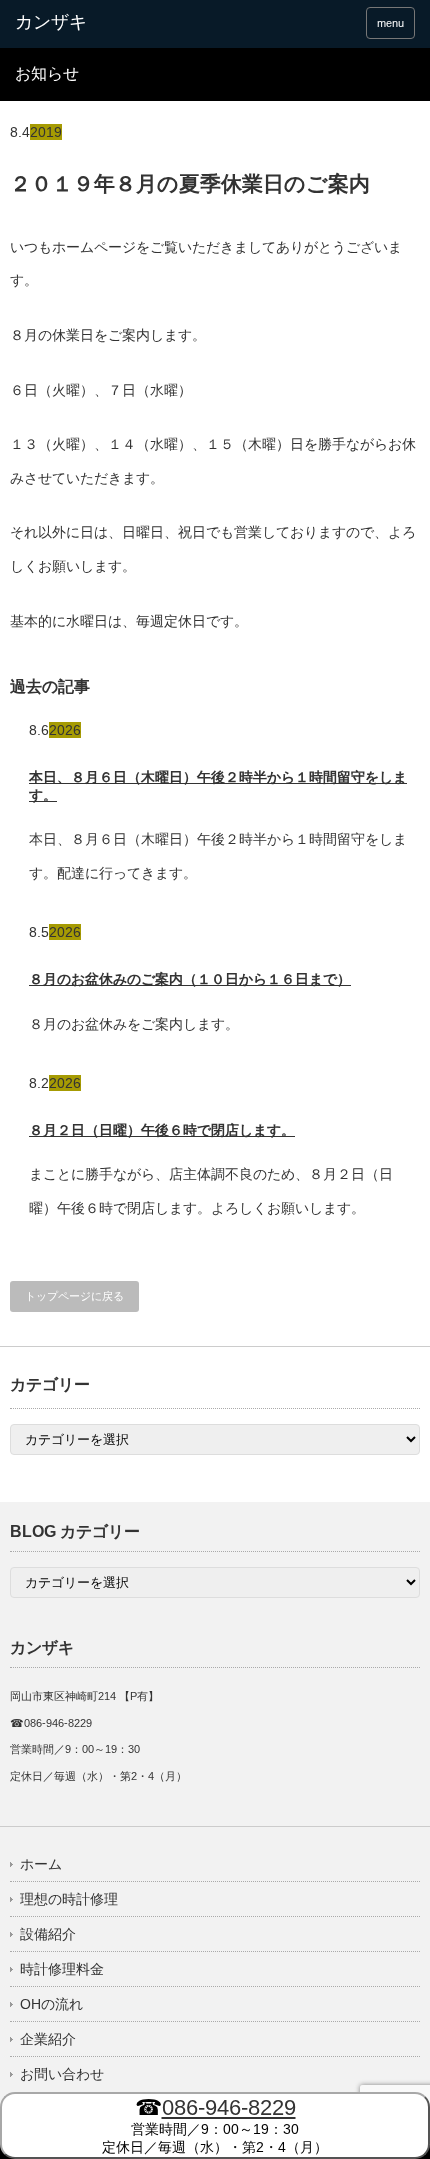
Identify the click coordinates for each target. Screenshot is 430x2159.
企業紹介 (48, 2039)
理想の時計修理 (69, 1899)
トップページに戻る (74, 1296)
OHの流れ (51, 2004)
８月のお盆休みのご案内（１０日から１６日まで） (190, 979)
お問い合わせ (62, 2074)
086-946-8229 (229, 2107)
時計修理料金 (62, 1969)
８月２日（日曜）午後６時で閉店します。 (162, 1130)
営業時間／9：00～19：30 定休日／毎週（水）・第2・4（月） (215, 2125)
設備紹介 (48, 1934)
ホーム (41, 1864)
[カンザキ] (101, 23)
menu (390, 23)
